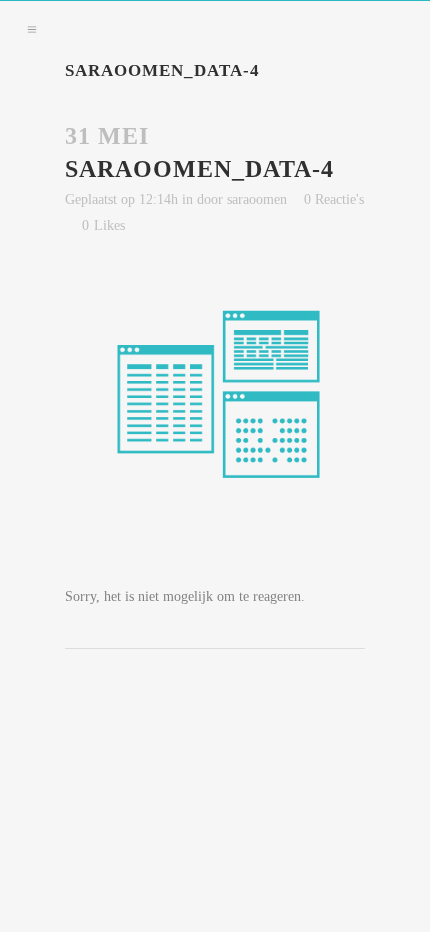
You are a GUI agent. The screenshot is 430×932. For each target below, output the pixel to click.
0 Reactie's (334, 199)
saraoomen (257, 199)
